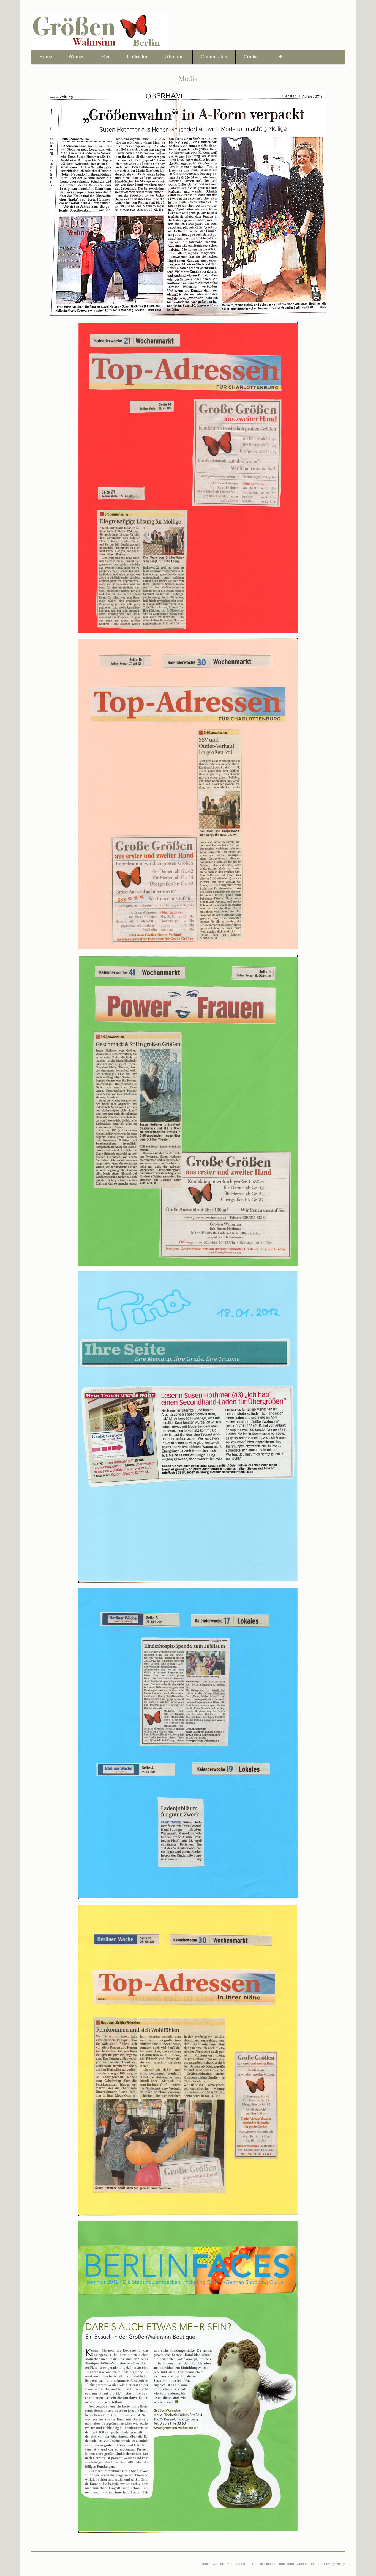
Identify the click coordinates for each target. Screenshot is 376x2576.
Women (77, 56)
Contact (252, 56)
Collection (138, 56)
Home (46, 56)
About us (175, 56)
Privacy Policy (334, 2564)
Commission (214, 56)
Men (106, 56)
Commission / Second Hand (273, 2564)
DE (280, 56)
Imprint (316, 2564)
